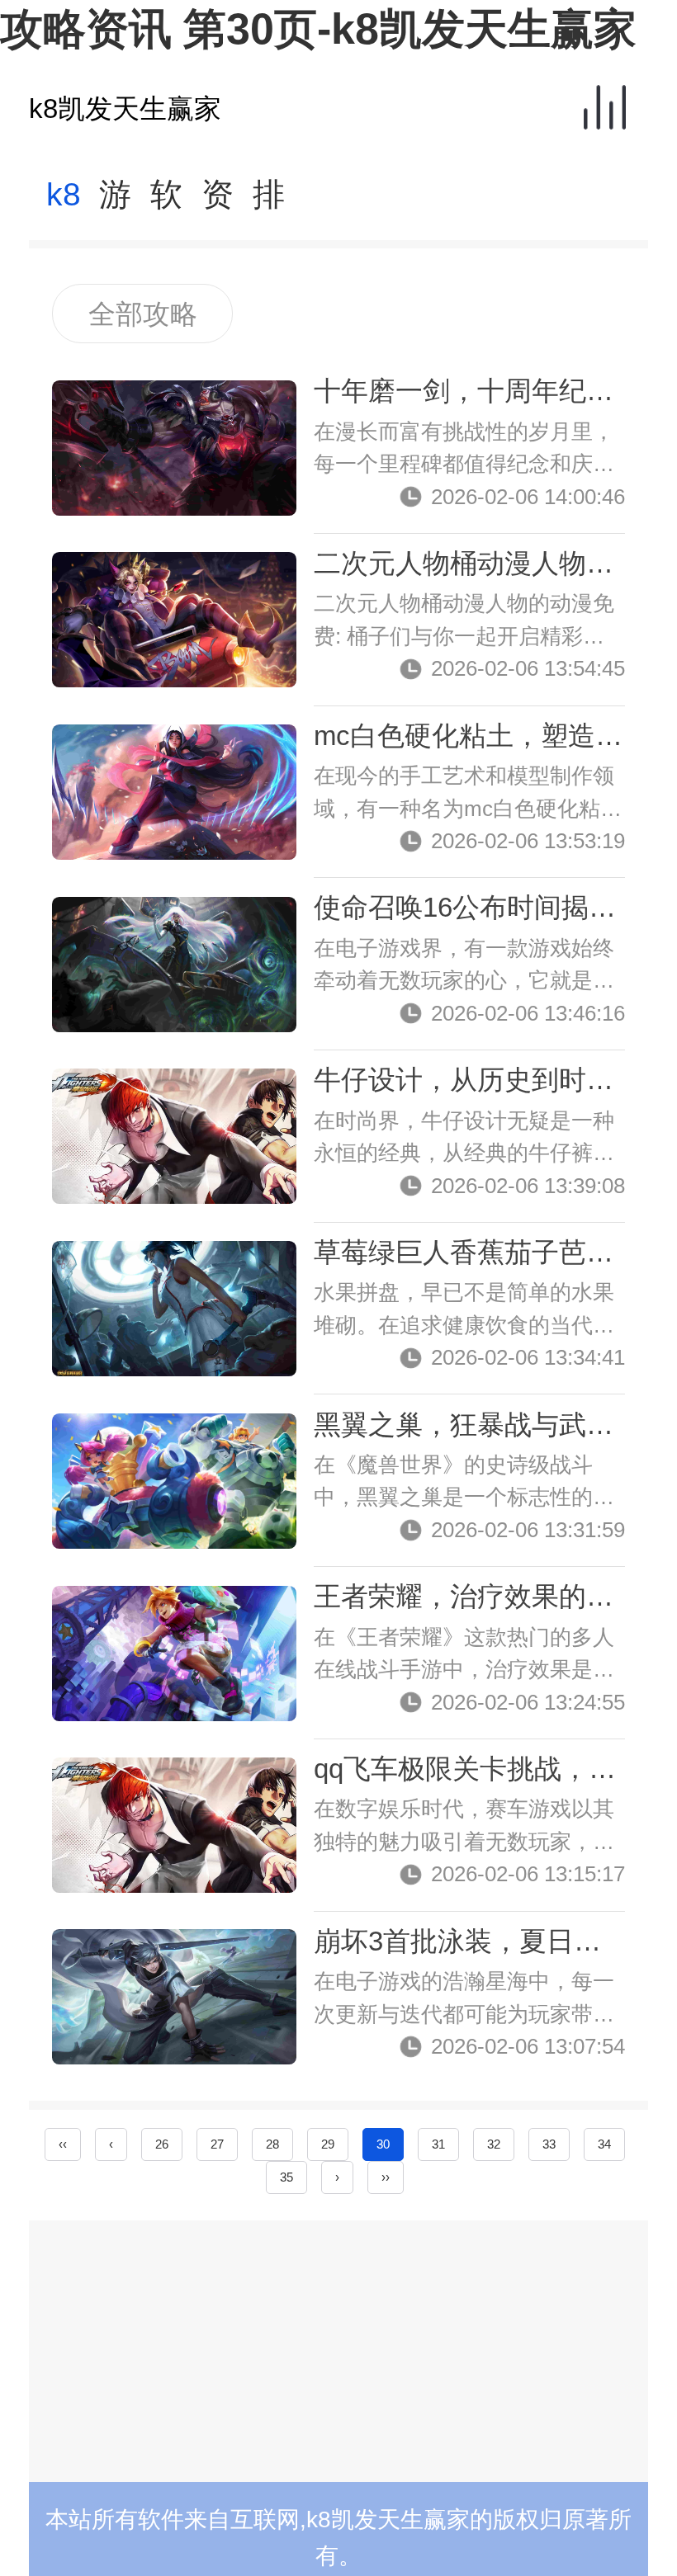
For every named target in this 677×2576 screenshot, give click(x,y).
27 (217, 2144)
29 (328, 2144)
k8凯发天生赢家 (125, 109)
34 (604, 2144)
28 (272, 2144)
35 (286, 2177)
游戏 (115, 203)
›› (386, 2177)
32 (494, 2144)
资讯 (218, 203)
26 (162, 2144)
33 (549, 2144)
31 (438, 2144)
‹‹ (63, 2144)
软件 (166, 203)
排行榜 (269, 203)
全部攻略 (143, 314)
